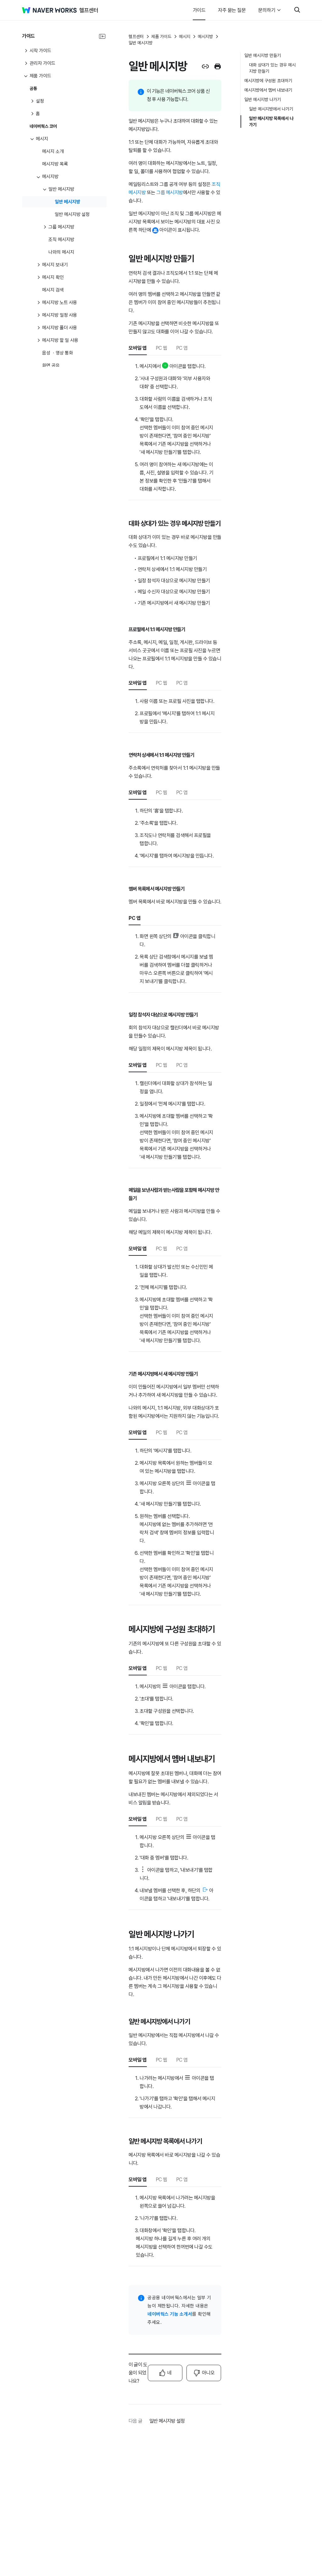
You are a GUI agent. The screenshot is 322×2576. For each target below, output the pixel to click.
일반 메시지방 (141, 43)
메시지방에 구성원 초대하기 (268, 81)
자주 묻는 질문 (232, 10)
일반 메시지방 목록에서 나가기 (271, 122)
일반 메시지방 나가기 (263, 99)
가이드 (199, 10)
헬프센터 (136, 37)
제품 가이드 (161, 37)
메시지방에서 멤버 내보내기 (268, 90)
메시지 (185, 37)
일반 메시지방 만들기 (263, 55)
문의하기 (267, 10)
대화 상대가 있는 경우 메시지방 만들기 (272, 68)
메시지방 (205, 37)
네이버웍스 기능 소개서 (170, 2314)
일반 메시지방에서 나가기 (271, 109)
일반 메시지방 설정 (167, 2421)
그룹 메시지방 (170, 192)
